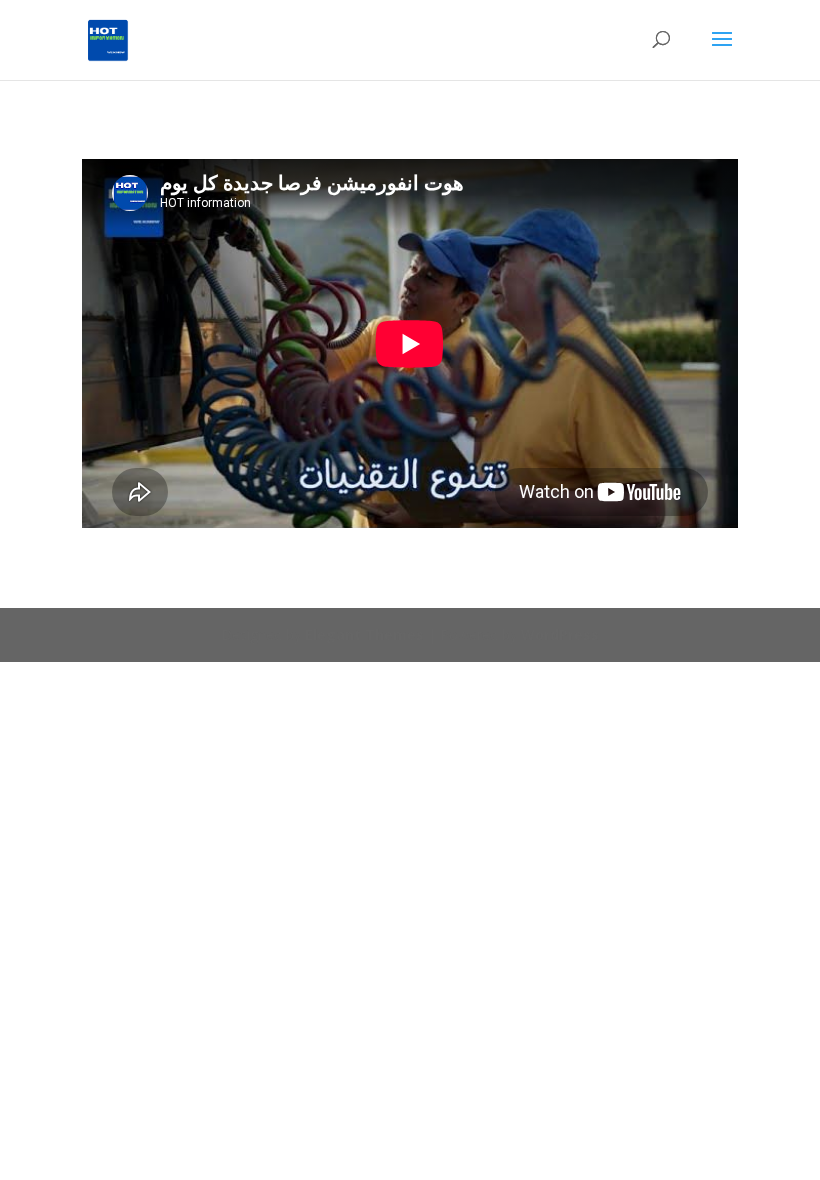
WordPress (560, 634)
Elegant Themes (364, 634)
